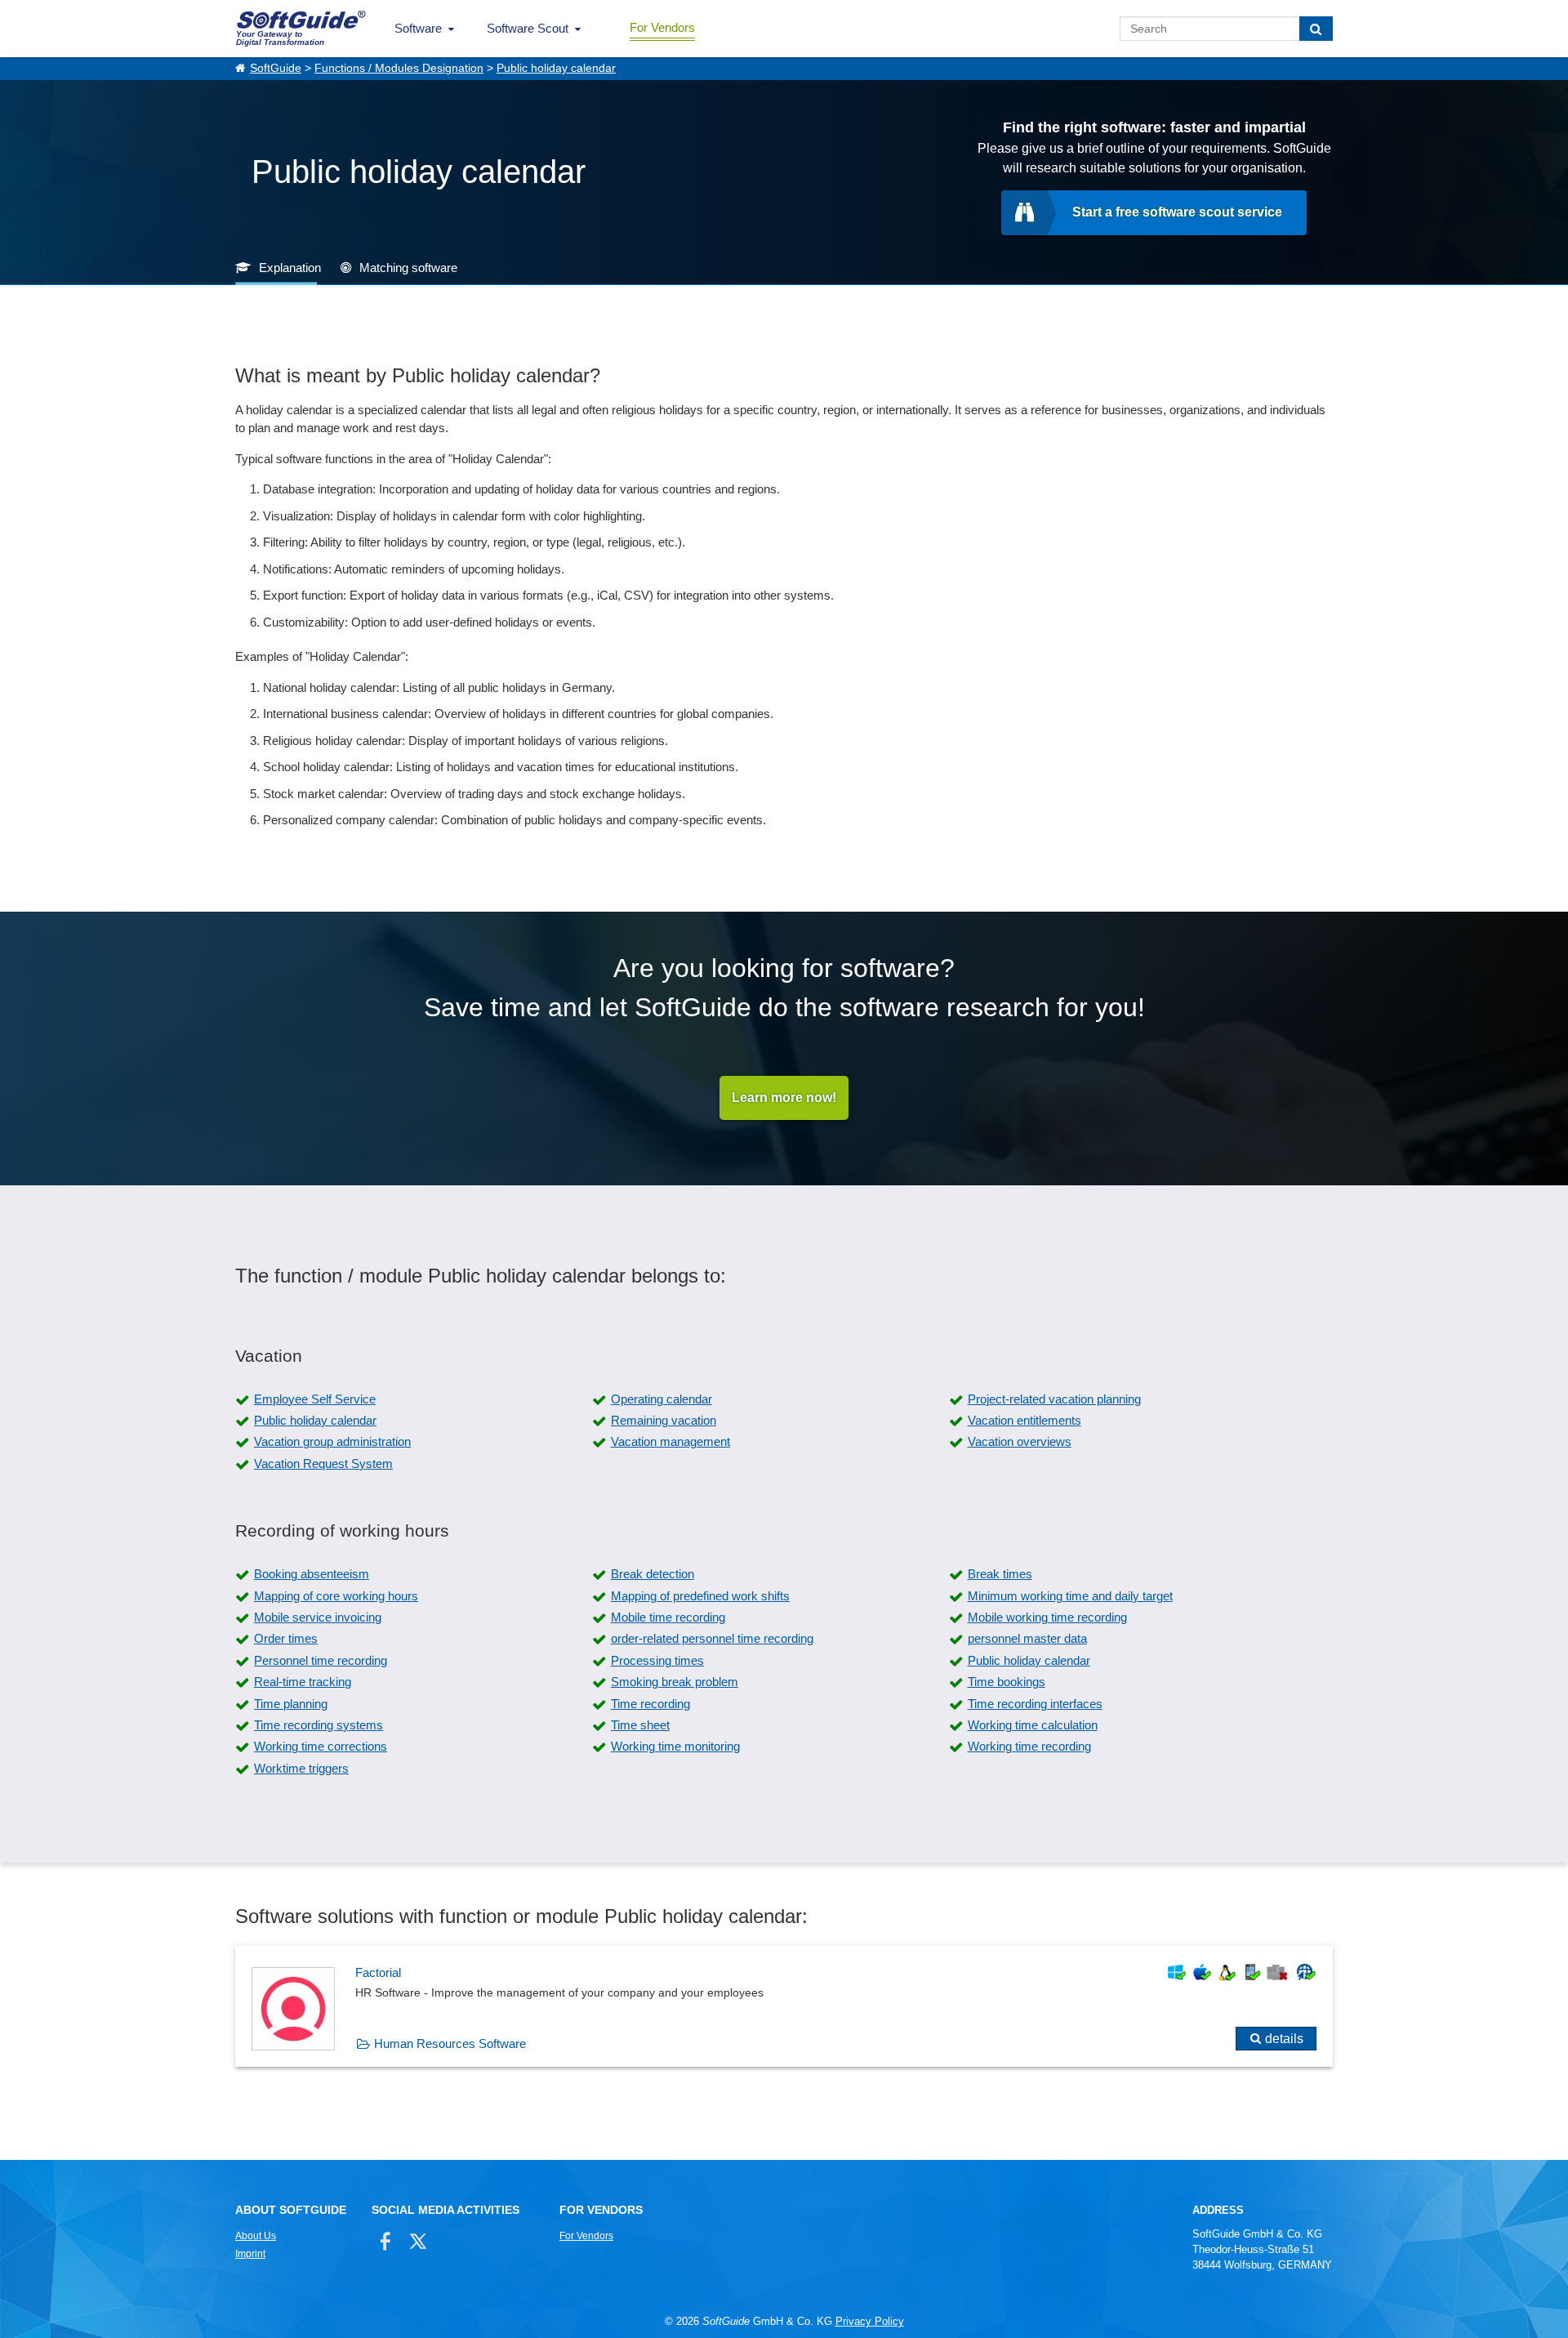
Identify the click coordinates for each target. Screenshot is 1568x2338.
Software (418, 28)
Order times (286, 1638)
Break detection (653, 1574)
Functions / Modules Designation (399, 68)
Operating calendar (661, 1399)
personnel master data (1027, 1638)
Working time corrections (321, 1746)
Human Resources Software (450, 2044)
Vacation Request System (323, 1463)
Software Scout (528, 28)
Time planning (291, 1704)
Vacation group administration (332, 1441)
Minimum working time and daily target (1070, 1596)
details (1284, 2039)
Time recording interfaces (1035, 1704)
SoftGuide (276, 68)
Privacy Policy (870, 2321)
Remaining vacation (664, 1420)
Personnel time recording (321, 1660)
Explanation (290, 268)
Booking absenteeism (312, 1574)
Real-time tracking (303, 1682)
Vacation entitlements (1025, 1420)
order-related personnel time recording (712, 1638)
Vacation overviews (1020, 1441)
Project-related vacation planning (1054, 1399)
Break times (1000, 1574)
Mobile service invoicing (318, 1617)
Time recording (650, 1704)
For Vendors (662, 27)
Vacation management (670, 1441)
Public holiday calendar (556, 68)
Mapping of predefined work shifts (700, 1596)
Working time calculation (1033, 1725)
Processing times (657, 1660)
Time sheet (640, 1725)
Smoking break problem (675, 1682)
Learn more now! (784, 1098)
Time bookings (1007, 1682)
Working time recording (1029, 1746)
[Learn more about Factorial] (784, 2006)
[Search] (1316, 29)
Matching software (408, 268)
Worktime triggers (301, 1768)
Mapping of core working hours (336, 1596)
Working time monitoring (675, 1746)
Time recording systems (318, 1725)
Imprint (250, 2254)
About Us (256, 2236)
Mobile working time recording (1047, 1617)
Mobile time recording (668, 1617)
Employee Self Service (315, 1399)
